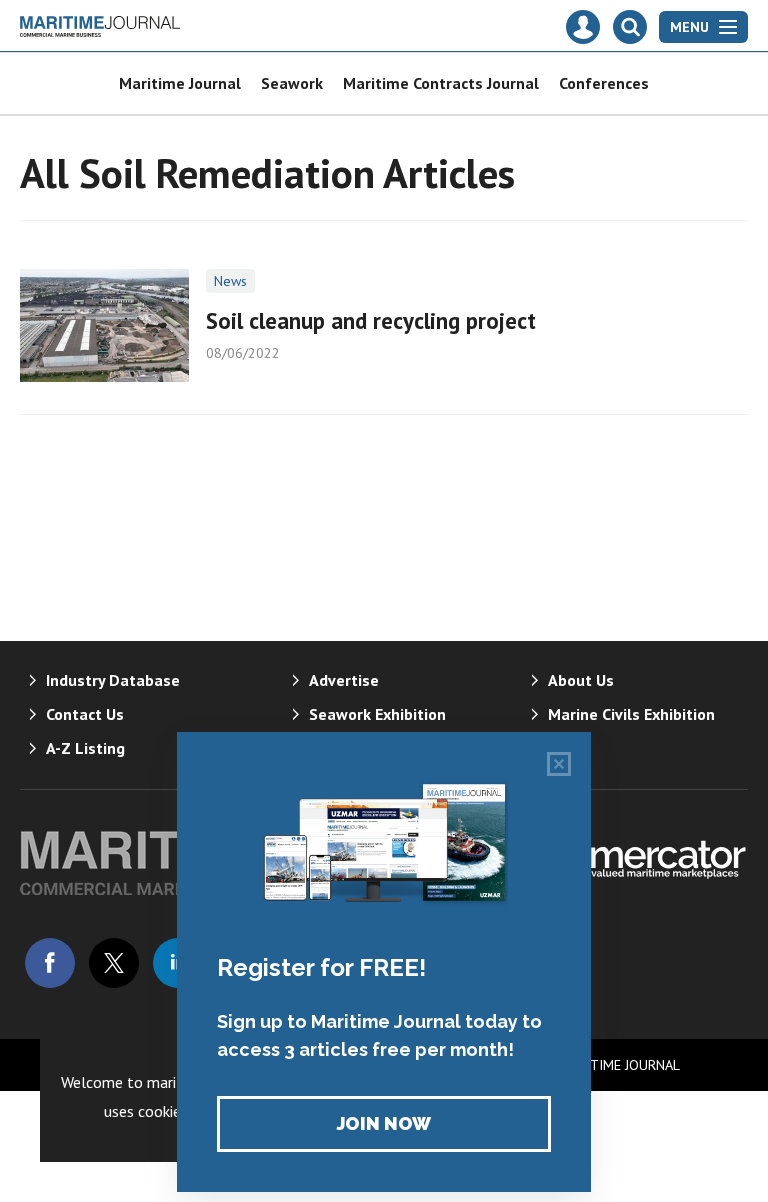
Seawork (292, 83)
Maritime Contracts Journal (441, 83)
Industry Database (113, 680)
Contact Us (85, 714)
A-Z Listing (85, 748)
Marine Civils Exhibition (631, 714)
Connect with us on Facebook (50, 963)
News (230, 281)
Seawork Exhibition (377, 714)
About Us (581, 680)
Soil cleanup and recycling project (371, 320)
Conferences (604, 83)
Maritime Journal (180, 83)
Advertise (344, 680)
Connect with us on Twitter (114, 963)
